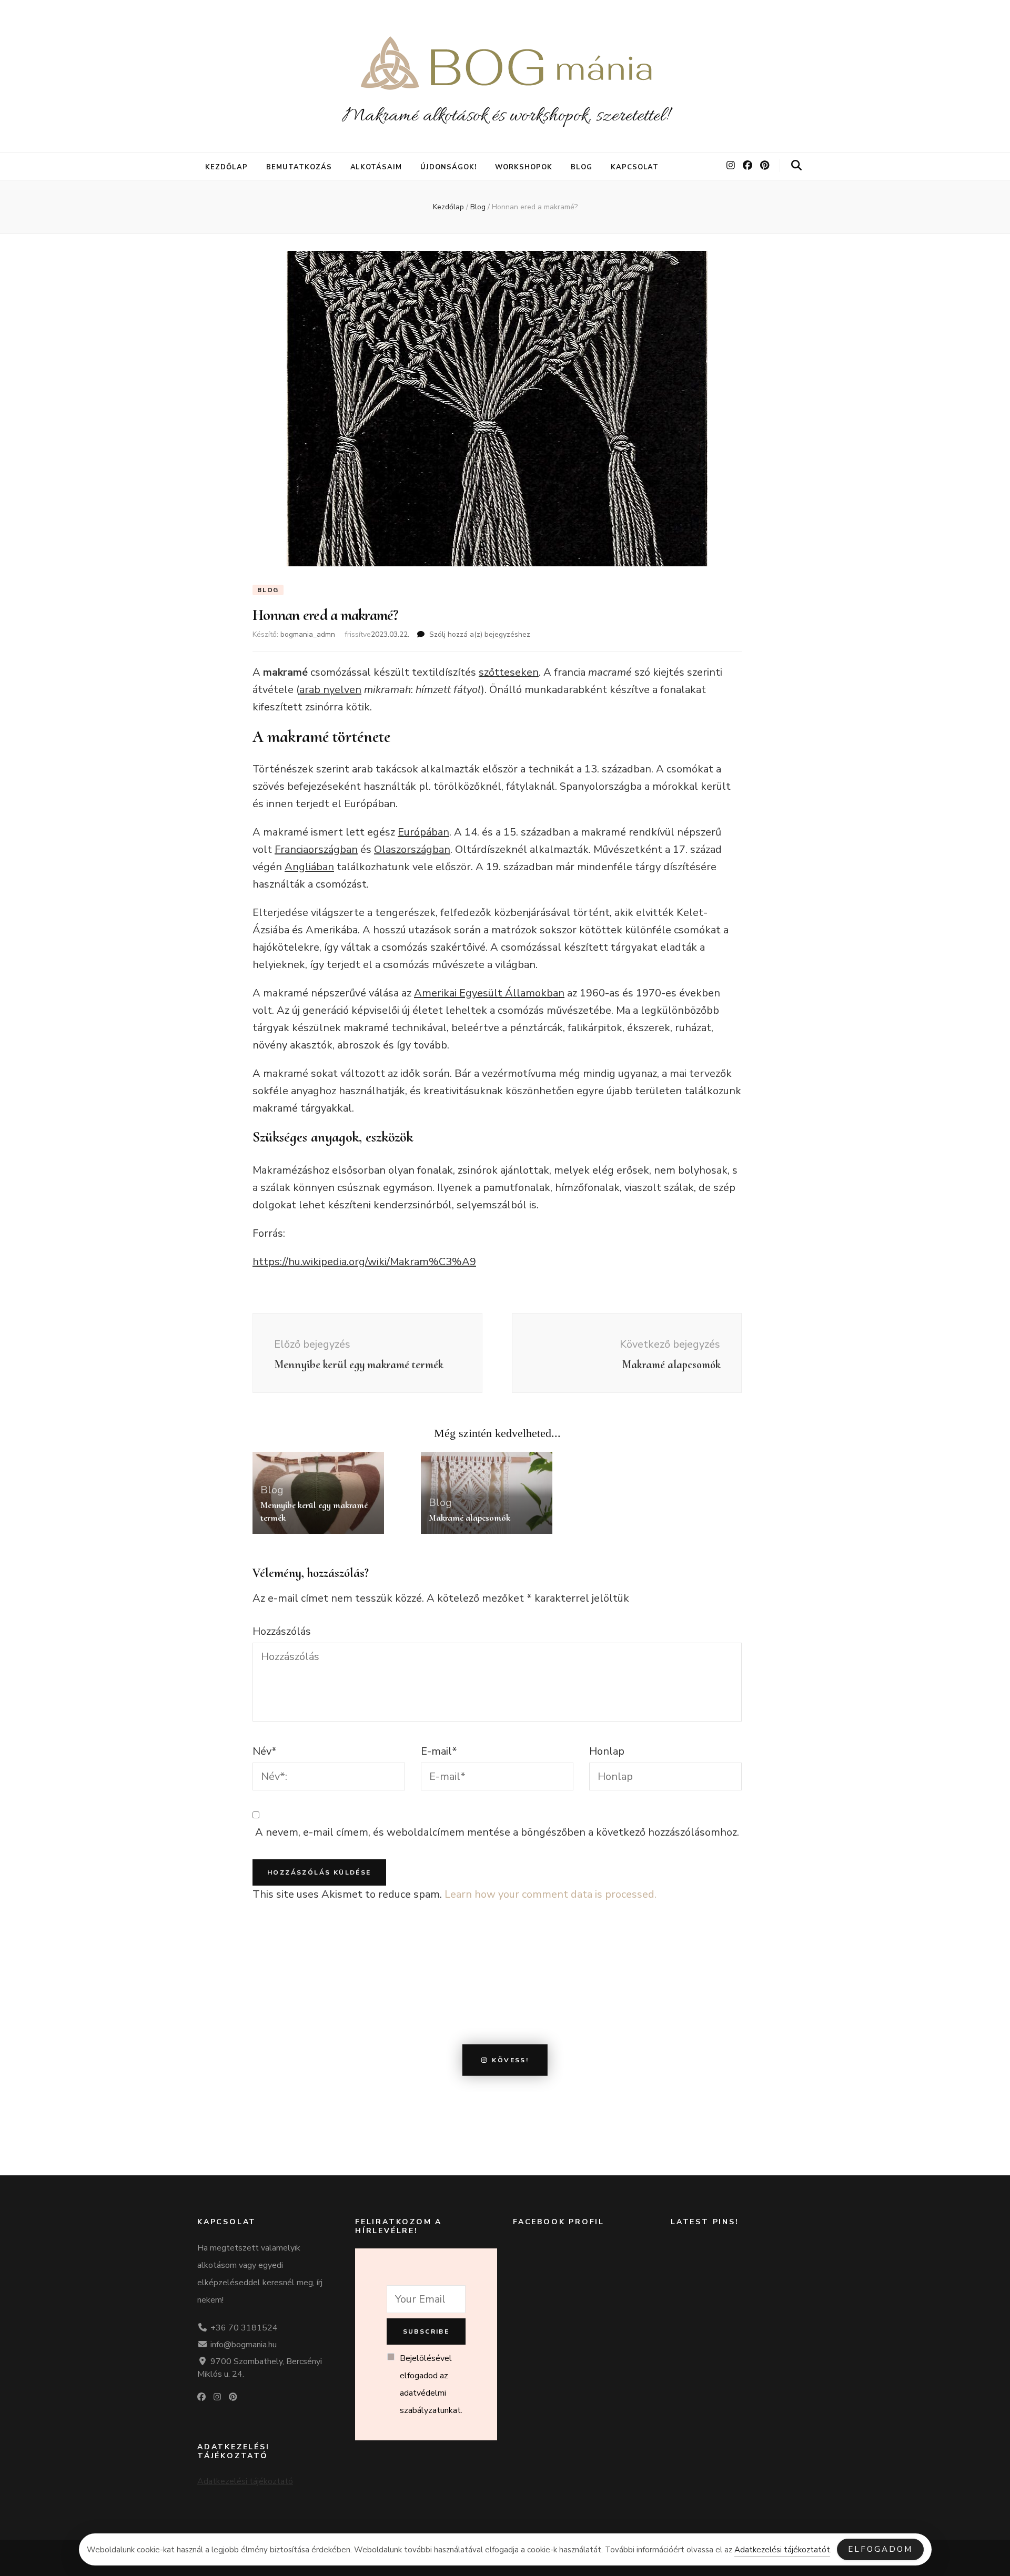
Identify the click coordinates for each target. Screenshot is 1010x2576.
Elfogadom (880, 2549)
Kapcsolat (635, 167)
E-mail (439, 1751)
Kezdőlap (226, 167)
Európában (423, 832)
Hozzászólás (282, 1631)
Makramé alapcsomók (469, 1518)
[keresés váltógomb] (796, 166)
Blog (582, 167)
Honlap (607, 1751)
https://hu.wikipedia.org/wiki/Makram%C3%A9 (364, 1262)
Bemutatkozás (299, 167)
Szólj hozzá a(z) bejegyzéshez (480, 634)
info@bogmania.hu (244, 2345)
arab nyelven (330, 690)
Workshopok (524, 167)
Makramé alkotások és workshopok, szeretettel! (505, 116)
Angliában (309, 867)
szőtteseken (509, 672)
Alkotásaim (376, 167)
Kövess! (510, 2060)
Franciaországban (316, 849)
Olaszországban (412, 849)
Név (265, 1751)
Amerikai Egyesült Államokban (489, 993)
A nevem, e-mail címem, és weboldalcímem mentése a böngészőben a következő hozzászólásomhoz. (497, 1832)
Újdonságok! (448, 167)
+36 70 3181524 (244, 2328)
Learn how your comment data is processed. (551, 1894)
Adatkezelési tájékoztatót (782, 2550)
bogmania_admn (308, 634)
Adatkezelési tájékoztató (245, 2481)
